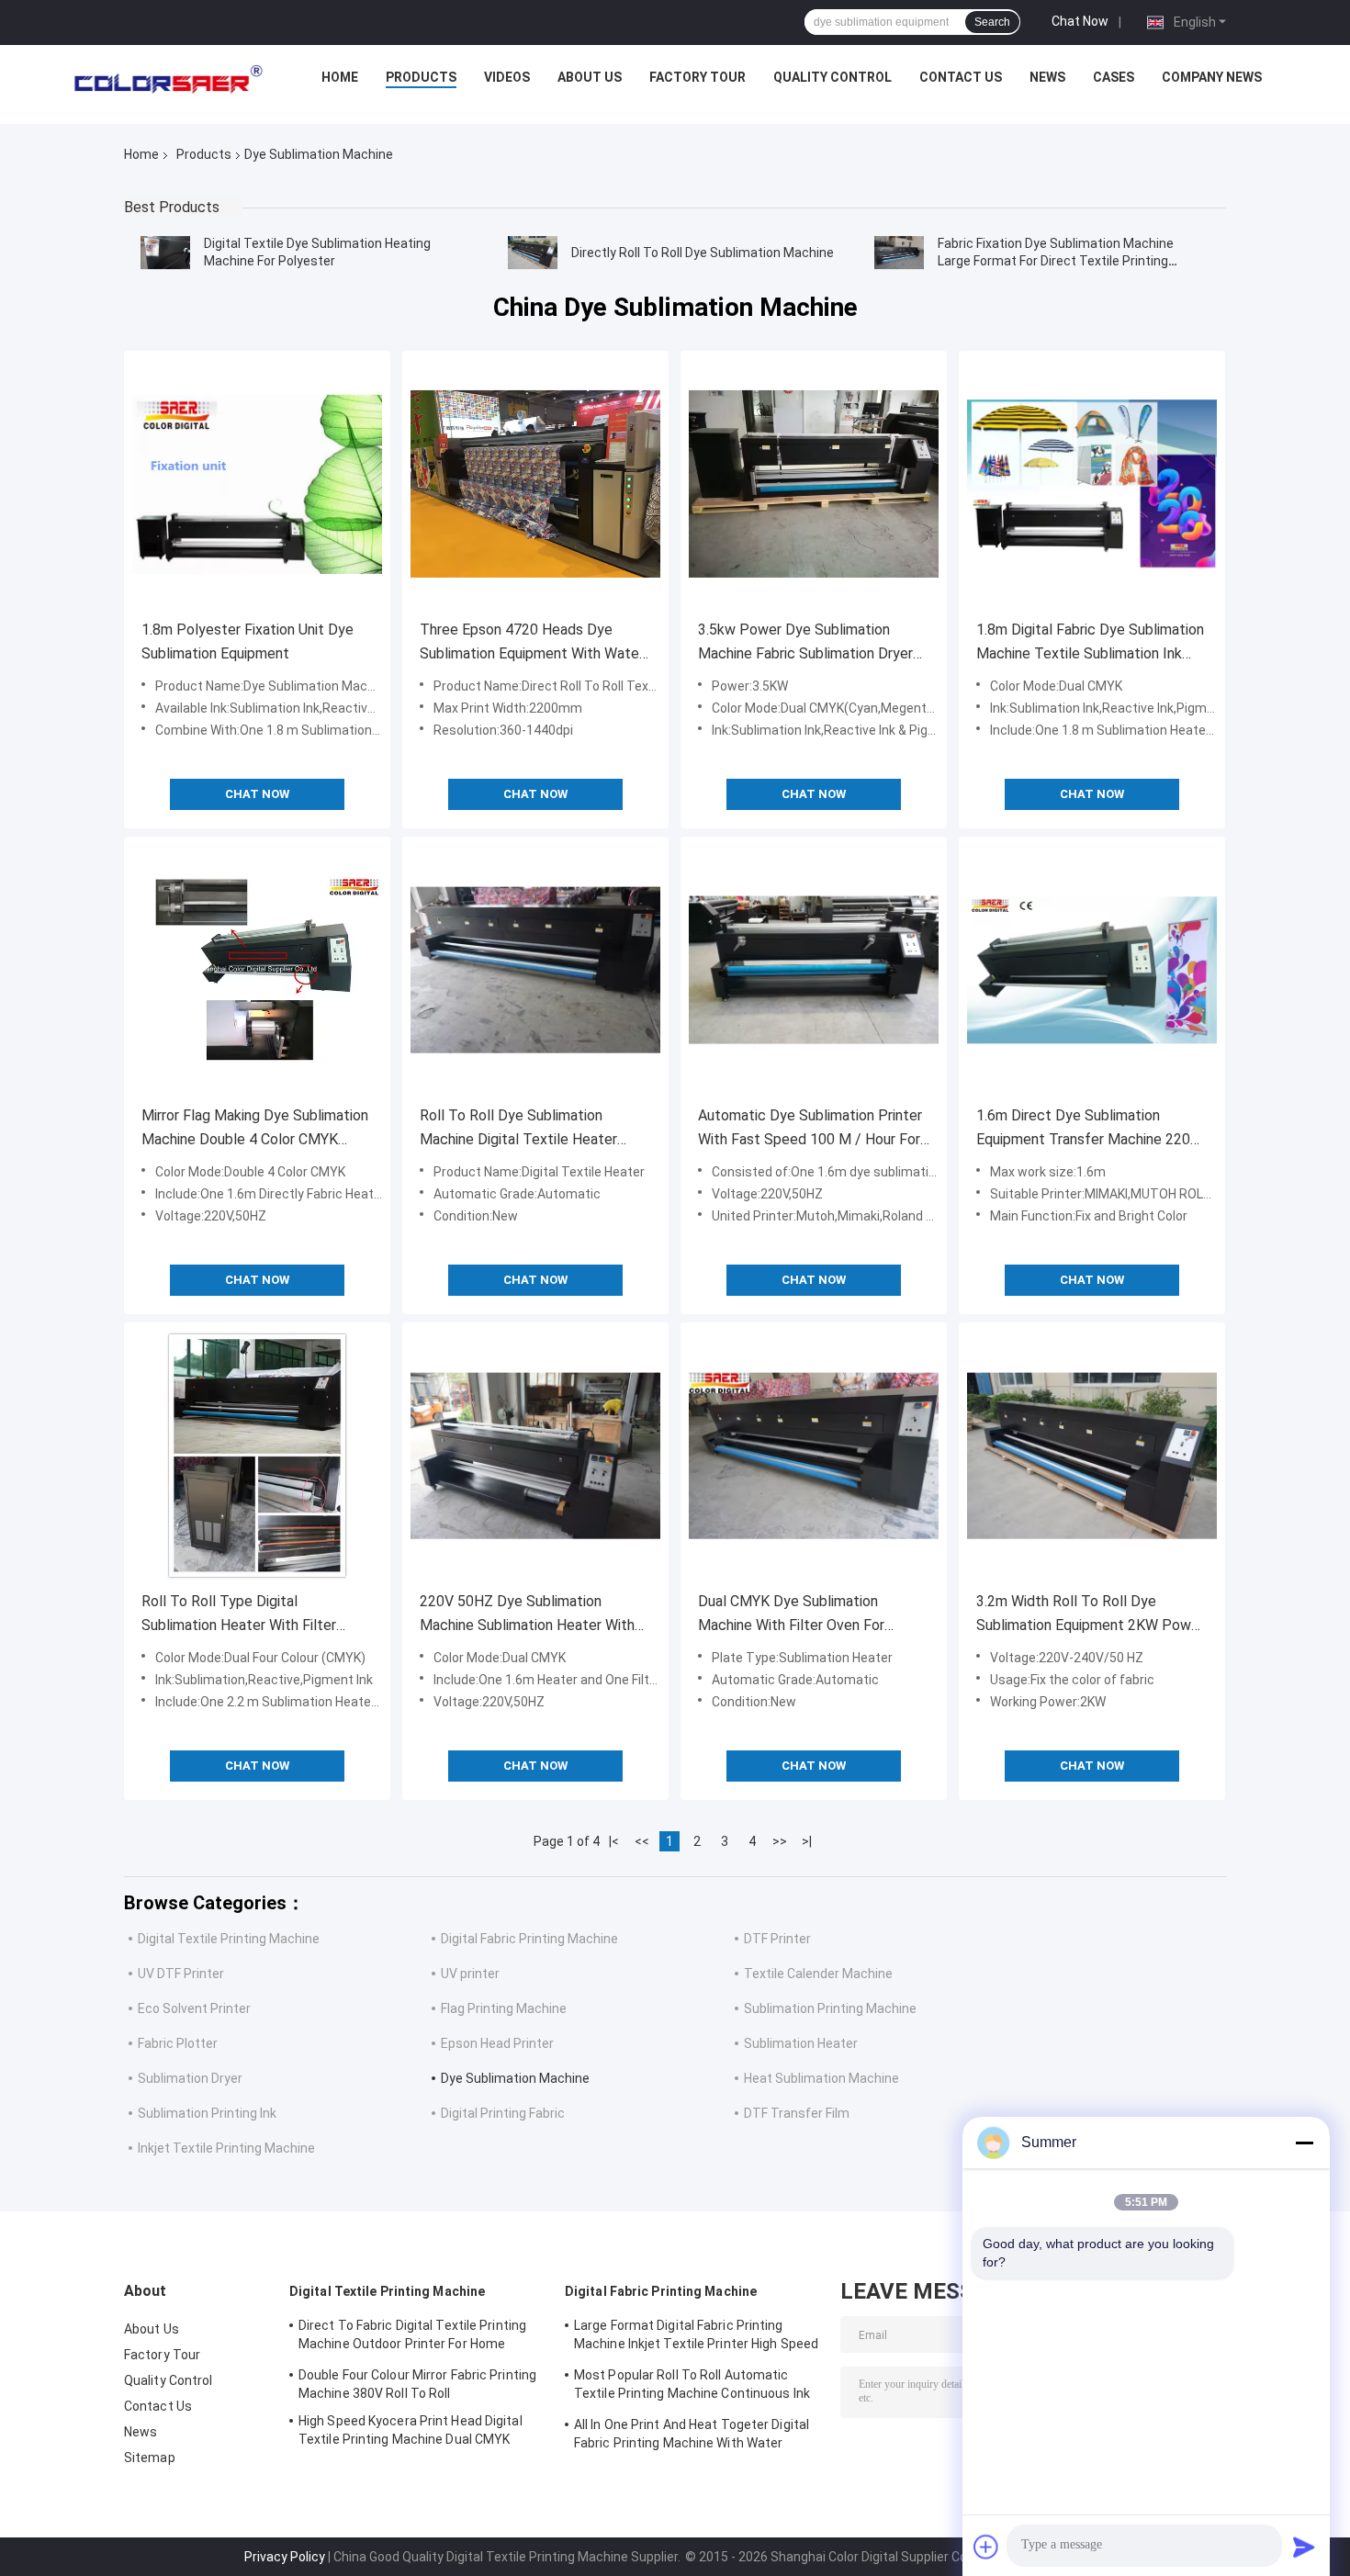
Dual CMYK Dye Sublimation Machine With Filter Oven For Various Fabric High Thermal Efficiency (791, 1615)
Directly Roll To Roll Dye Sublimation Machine (703, 253)
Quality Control (832, 77)
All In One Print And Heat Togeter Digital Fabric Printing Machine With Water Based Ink (692, 2436)
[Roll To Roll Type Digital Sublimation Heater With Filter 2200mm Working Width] (257, 1456)
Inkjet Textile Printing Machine (226, 2148)
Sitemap (150, 2458)
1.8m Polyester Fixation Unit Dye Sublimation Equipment (247, 641)
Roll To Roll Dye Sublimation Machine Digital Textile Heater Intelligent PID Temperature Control (518, 1129)
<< (642, 1841)
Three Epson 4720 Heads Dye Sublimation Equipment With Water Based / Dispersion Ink (532, 643)
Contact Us (961, 77)
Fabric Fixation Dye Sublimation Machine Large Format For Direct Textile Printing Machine (1056, 261)
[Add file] (986, 2547)
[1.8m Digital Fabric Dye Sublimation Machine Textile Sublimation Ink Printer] (1092, 484)
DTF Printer (777, 1939)
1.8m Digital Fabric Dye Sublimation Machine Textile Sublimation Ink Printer (1090, 643)
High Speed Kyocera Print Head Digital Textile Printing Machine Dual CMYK (411, 2430)
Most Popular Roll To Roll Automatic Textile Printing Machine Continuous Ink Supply (692, 2387)
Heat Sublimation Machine (821, 2078)
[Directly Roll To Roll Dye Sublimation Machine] (533, 253)
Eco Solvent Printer (194, 2008)
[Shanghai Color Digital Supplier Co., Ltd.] (163, 82)
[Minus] (1304, 2143)
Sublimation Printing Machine (830, 2008)
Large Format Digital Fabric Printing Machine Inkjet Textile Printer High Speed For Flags (696, 2337)
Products (421, 77)
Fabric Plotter (178, 2043)
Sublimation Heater (801, 2043)
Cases (1114, 77)
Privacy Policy (285, 2557)
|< (614, 1841)
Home (340, 77)
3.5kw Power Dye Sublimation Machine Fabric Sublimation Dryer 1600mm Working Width (805, 643)
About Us (590, 77)
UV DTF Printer (181, 1974)
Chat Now (1080, 21)
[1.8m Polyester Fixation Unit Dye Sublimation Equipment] (257, 484)
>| (807, 1841)
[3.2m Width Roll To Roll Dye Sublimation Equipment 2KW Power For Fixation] (1092, 1456)
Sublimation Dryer (190, 2078)
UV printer (470, 1974)
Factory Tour (697, 77)
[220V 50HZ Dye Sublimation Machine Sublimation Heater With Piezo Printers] (535, 1456)
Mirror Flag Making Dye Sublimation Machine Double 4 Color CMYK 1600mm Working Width (255, 1129)
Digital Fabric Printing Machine (529, 1939)
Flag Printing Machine (504, 2008)
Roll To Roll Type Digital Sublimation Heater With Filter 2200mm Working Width (239, 1615)
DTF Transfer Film (797, 2113)
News (1047, 77)
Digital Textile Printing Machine (229, 1939)
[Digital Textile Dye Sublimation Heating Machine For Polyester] (165, 253)
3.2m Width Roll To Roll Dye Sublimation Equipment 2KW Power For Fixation (1090, 1615)
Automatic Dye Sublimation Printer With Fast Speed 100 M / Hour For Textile (810, 1129)
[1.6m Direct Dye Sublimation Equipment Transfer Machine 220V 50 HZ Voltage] (1092, 970)
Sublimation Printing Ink (207, 2113)
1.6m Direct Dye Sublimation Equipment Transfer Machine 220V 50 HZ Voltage (1088, 1129)
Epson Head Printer (497, 2043)
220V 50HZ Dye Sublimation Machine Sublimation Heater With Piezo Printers (527, 1615)
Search (992, 22)
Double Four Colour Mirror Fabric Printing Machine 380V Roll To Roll (417, 2384)
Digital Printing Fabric (503, 2113)
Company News (1212, 77)
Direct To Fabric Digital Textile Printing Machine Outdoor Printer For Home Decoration (412, 2337)
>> (780, 1841)
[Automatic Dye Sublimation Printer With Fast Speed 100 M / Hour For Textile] (814, 970)
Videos (507, 77)
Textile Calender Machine (818, 1974)
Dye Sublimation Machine (515, 2078)
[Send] (1304, 2547)
